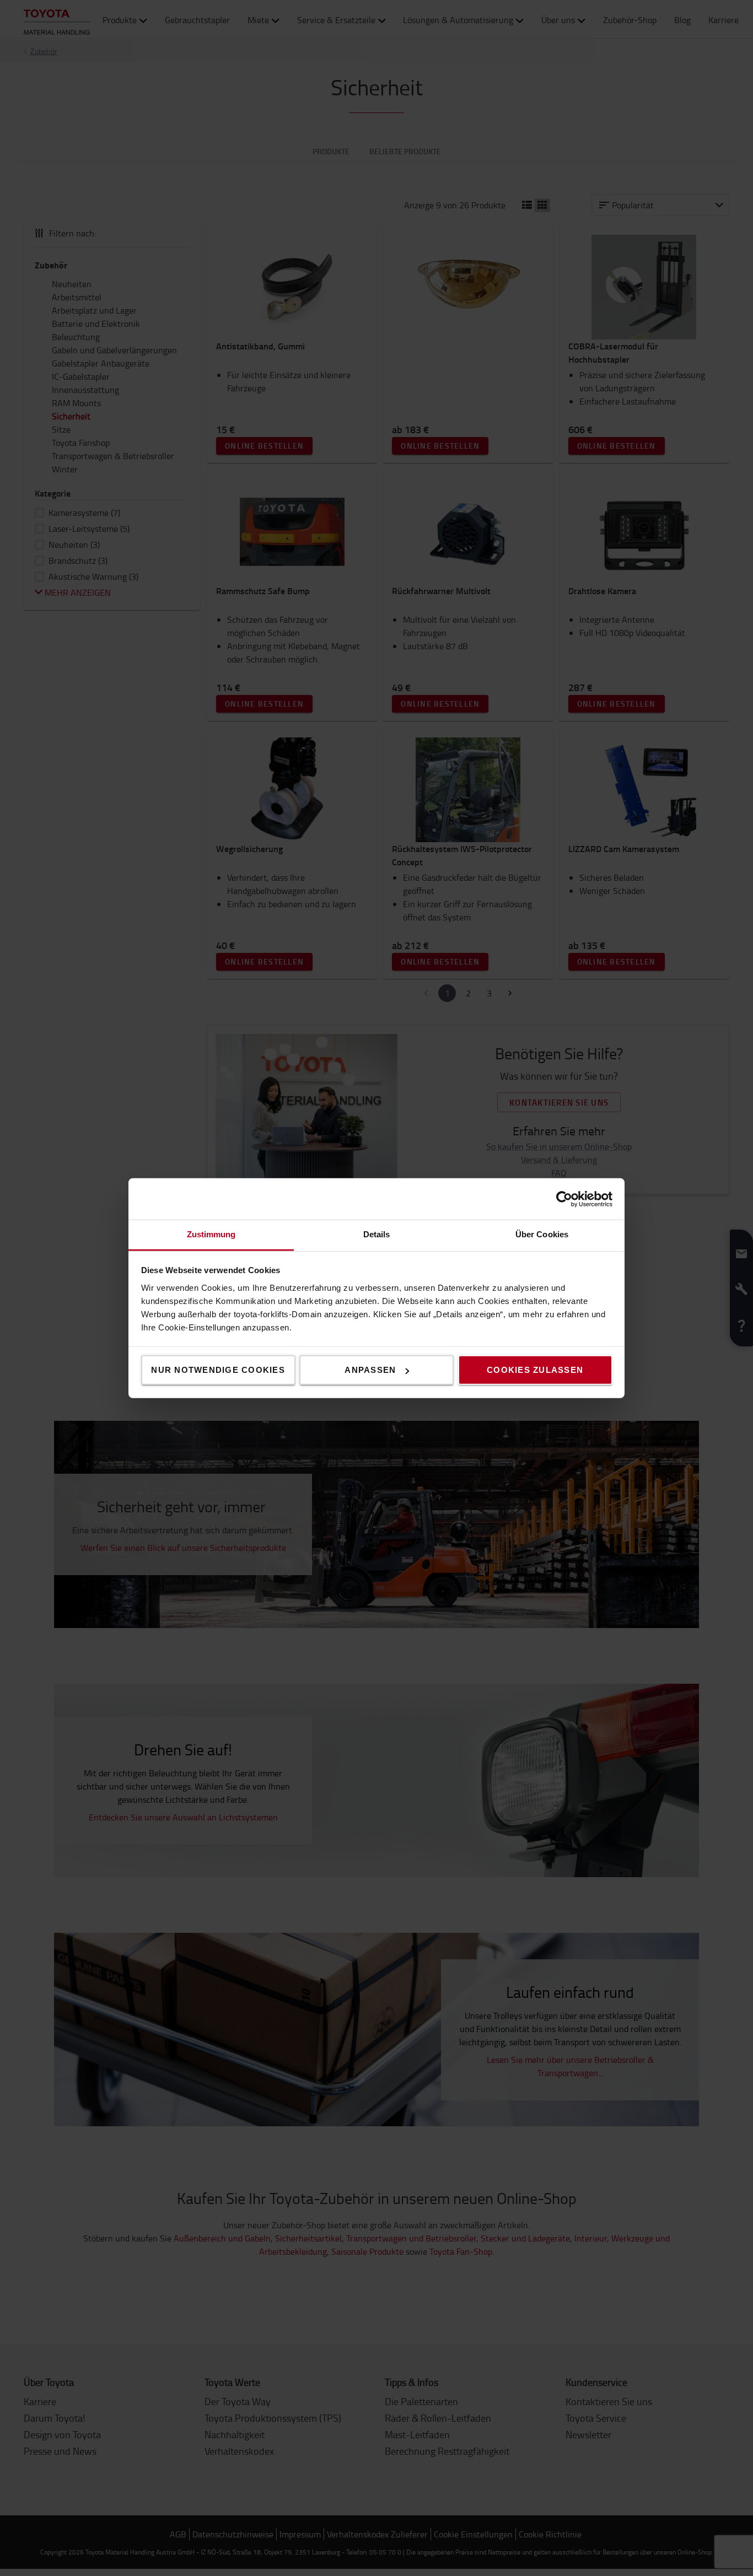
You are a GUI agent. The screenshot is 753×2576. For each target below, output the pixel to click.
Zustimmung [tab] (211, 1234)
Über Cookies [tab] (542, 1234)
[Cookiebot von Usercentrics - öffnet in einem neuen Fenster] (564, 1199)
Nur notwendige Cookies (218, 1370)
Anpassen (370, 1370)
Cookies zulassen (535, 1370)
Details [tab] (377, 1234)
